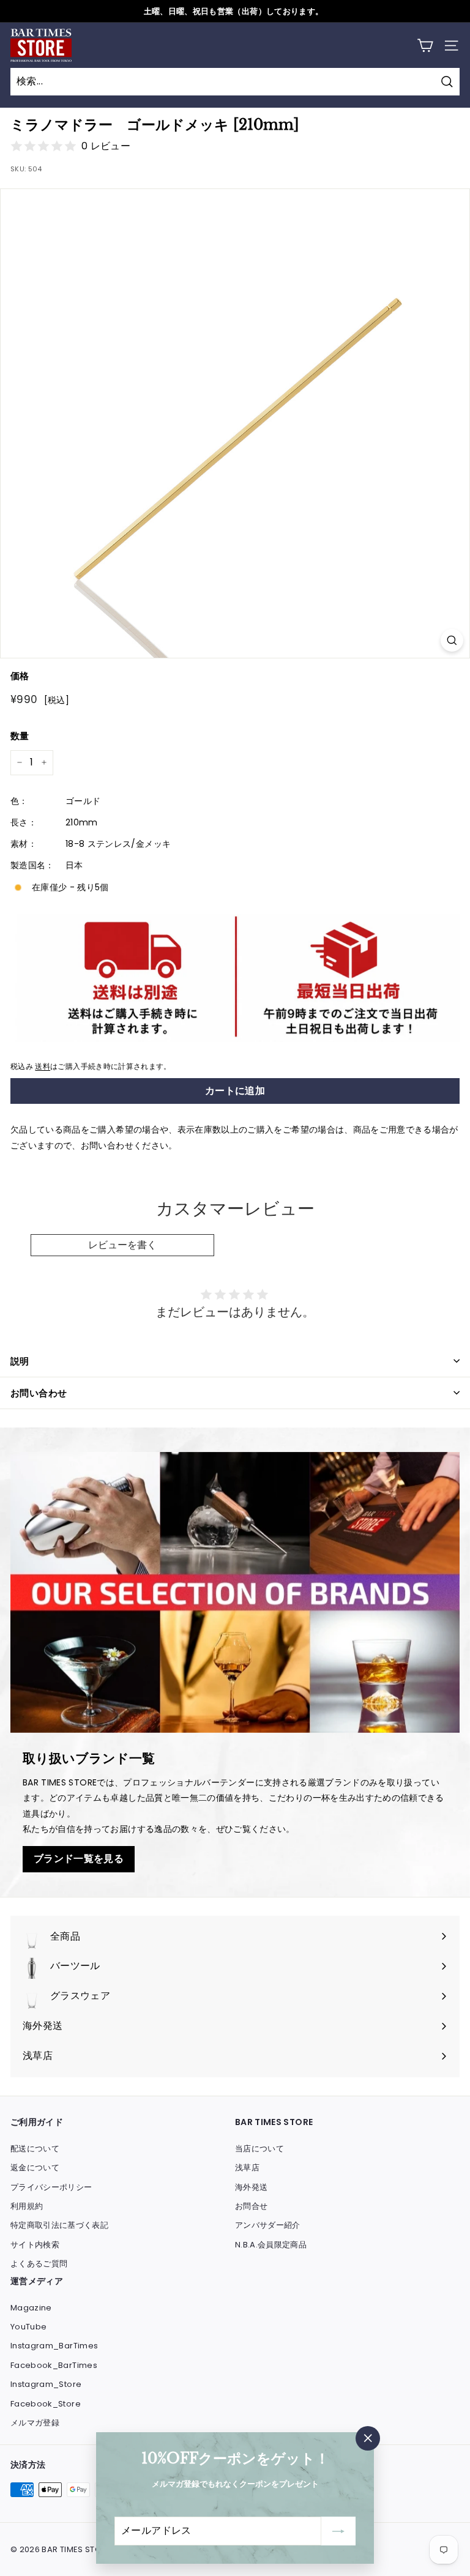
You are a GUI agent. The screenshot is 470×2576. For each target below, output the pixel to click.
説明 (20, 1361)
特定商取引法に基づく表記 (59, 2225)
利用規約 (27, 2206)
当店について (259, 2149)
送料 (43, 1067)
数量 (20, 736)
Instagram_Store (46, 2384)
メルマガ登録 (35, 2423)
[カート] (425, 46)
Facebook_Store (46, 2404)
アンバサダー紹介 (268, 2225)
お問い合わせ (39, 1393)
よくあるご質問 (39, 2264)
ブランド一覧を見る (79, 1859)
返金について (35, 2168)
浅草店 (247, 2168)
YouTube (28, 2327)
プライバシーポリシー (51, 2187)
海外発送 (251, 2187)
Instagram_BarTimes (54, 2346)
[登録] (338, 2531)
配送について (35, 2149)
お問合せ (251, 2206)
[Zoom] (452, 640)
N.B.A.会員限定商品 (271, 2245)
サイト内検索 (35, 2245)
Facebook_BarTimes (54, 2365)
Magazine (31, 2308)
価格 (20, 676)
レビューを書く (122, 1245)
